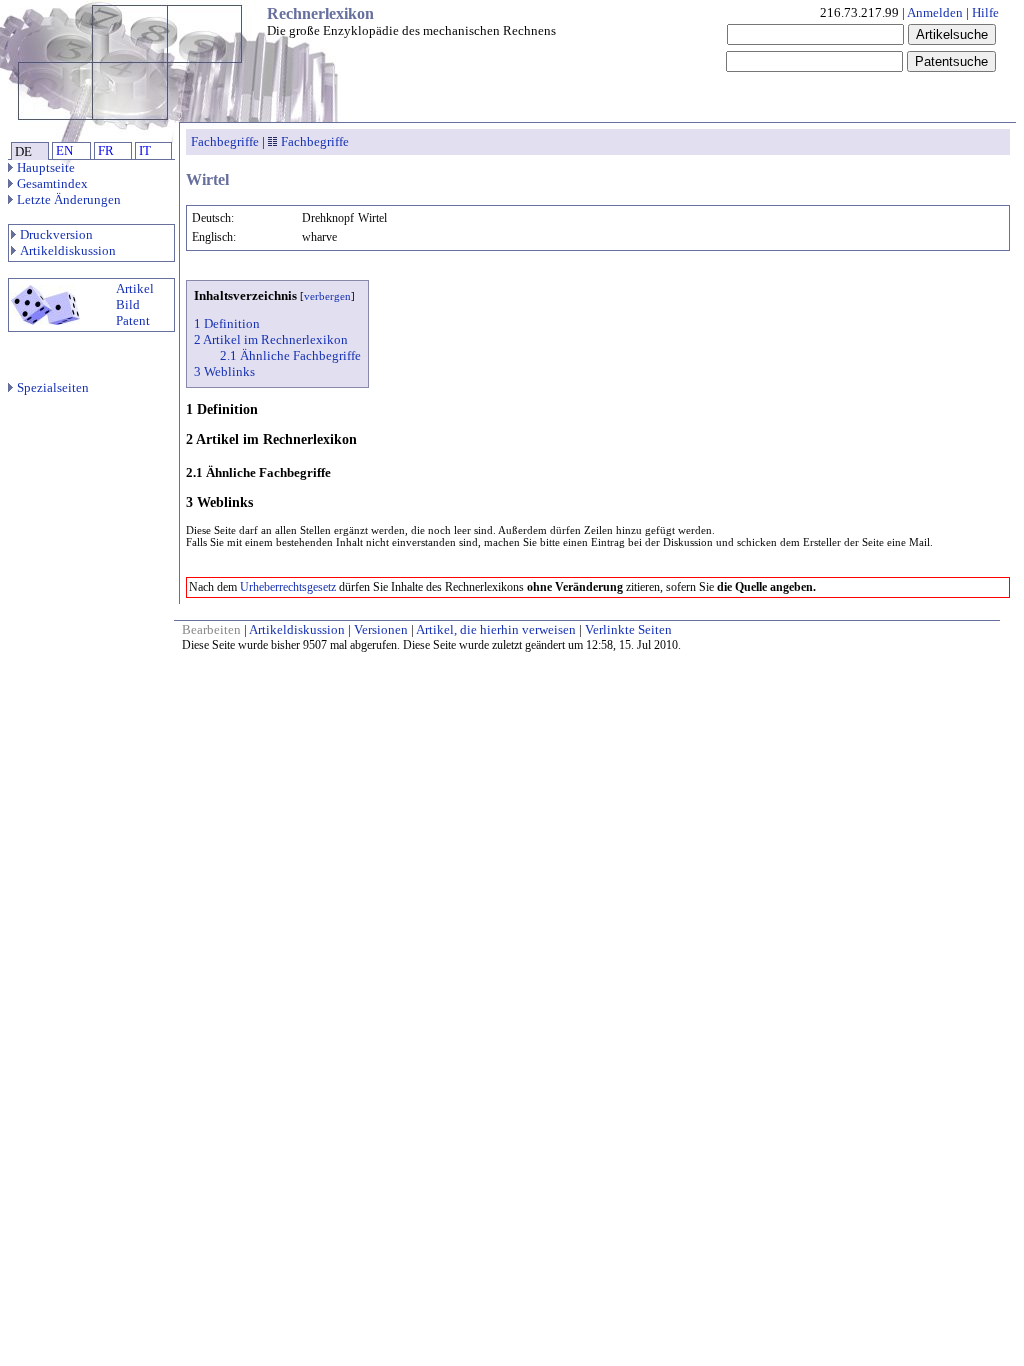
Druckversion (56, 234)
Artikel (135, 288)
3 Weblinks (224, 371)
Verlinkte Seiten (628, 629)
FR (106, 150)
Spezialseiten (53, 387)
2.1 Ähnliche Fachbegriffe (290, 355)
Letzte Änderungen (69, 199)
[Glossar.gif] (273, 141)
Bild (128, 304)
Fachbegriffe (225, 141)
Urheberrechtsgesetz (288, 587)
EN (64, 150)
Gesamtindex (52, 183)
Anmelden (935, 12)
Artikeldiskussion (68, 250)
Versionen (381, 629)
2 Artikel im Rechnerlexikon (271, 339)
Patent (133, 320)
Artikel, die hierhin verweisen (496, 629)
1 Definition (227, 323)
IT (145, 150)
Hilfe (985, 12)
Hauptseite (46, 167)
